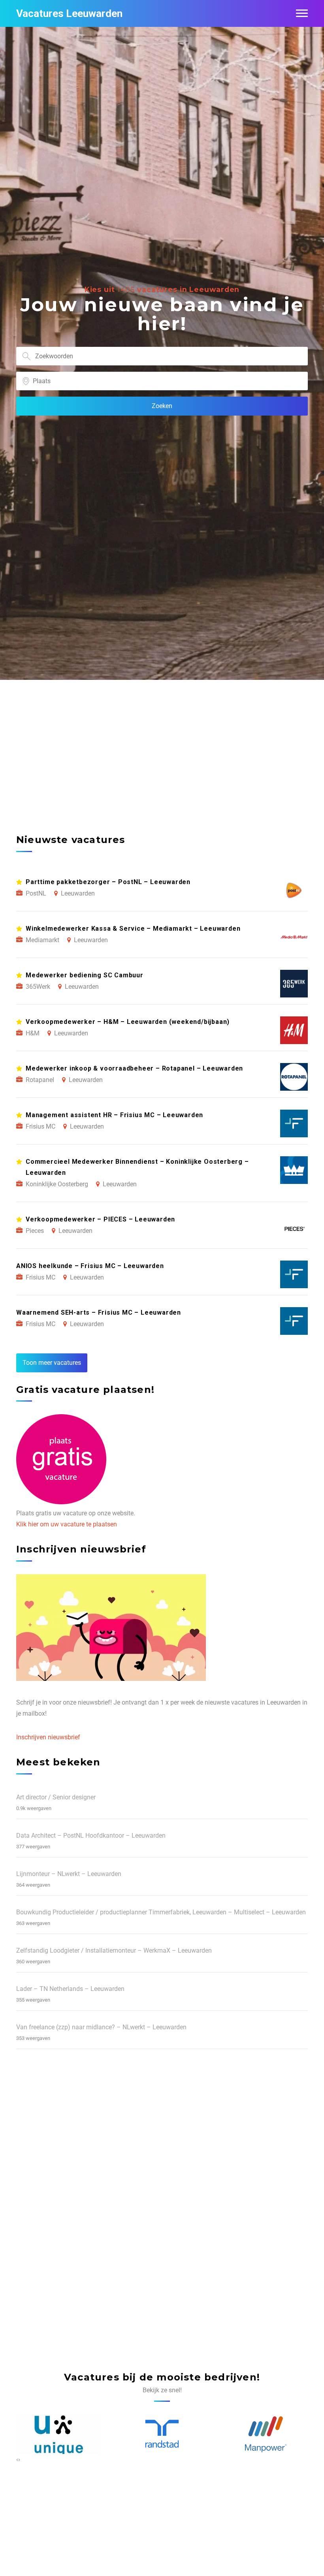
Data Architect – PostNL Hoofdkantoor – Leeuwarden (91, 1836)
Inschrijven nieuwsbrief (48, 1737)
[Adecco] (266, 2435)
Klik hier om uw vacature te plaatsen (67, 1524)
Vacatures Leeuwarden (69, 13)
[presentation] (17, 2459)
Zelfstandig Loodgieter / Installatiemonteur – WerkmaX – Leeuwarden (114, 1950)
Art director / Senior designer (56, 1797)
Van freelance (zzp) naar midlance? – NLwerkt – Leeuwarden (101, 2027)
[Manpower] (162, 2434)
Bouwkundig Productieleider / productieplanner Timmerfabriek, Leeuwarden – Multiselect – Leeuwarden (161, 1912)
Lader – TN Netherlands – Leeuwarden (70, 1989)
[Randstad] (59, 2434)
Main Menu (302, 13)
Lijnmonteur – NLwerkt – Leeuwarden (69, 1874)
